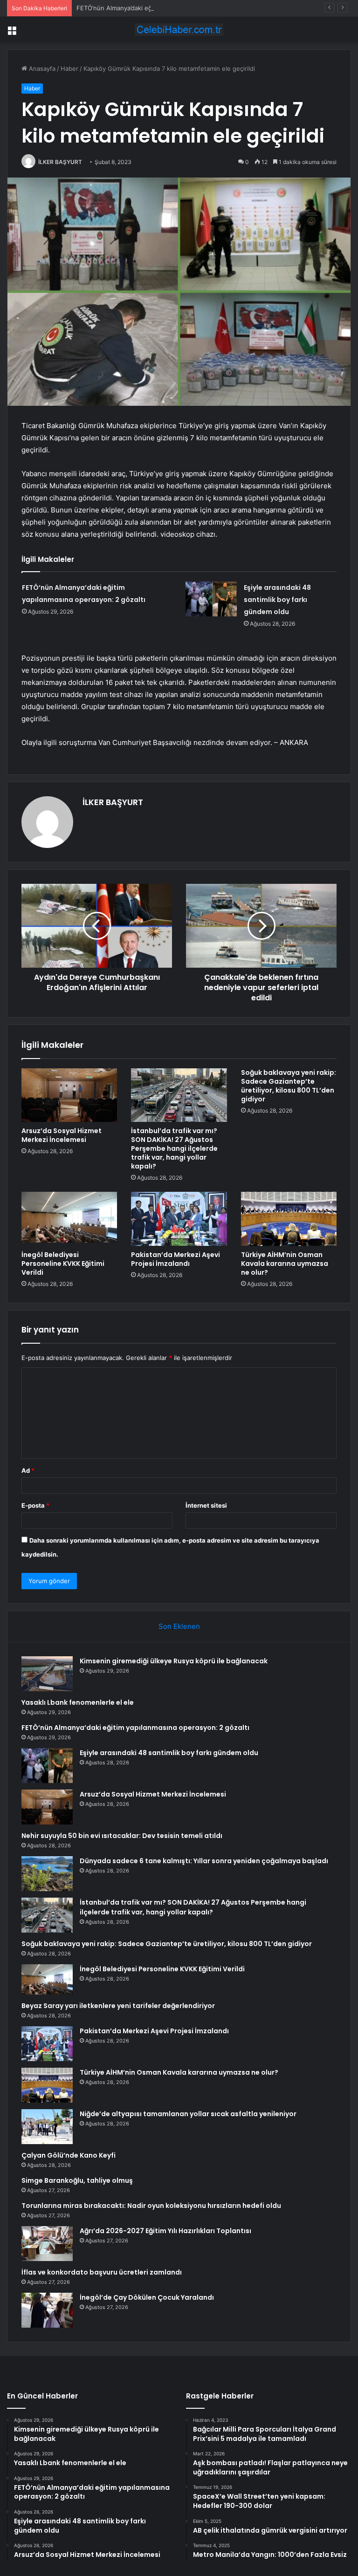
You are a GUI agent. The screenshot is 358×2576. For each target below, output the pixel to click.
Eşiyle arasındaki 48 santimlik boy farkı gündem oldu (277, 600)
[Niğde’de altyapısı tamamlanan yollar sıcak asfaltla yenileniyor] (47, 2127)
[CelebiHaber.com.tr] (179, 30)
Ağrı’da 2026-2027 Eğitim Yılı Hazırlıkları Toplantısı (165, 2231)
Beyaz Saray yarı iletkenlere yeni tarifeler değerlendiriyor (118, 2006)
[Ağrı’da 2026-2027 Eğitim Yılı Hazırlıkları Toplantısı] (47, 2244)
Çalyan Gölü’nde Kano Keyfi (69, 2155)
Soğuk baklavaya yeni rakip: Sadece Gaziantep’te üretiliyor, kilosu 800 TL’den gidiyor (289, 1086)
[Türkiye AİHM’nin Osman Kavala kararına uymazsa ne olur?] (289, 1219)
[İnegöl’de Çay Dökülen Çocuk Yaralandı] (47, 2310)
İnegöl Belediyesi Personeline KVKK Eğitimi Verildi (63, 1264)
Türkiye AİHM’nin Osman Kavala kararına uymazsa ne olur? (285, 1264)
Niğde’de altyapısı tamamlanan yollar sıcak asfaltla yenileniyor (188, 2114)
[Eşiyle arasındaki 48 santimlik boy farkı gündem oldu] (211, 599)
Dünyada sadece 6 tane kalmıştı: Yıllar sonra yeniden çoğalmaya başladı (204, 1861)
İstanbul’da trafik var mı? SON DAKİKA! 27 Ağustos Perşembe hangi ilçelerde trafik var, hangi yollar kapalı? (174, 1148)
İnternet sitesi (206, 1505)
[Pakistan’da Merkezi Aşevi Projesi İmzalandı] (179, 1219)
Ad (28, 1470)
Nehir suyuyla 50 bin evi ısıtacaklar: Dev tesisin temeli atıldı (122, 1836)
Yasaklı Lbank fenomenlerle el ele (78, 1702)
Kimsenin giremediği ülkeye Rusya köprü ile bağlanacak (174, 1661)
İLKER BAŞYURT (60, 162)
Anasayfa (41, 68)
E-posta (35, 1505)
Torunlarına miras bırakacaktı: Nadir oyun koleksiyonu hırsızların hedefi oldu (151, 2206)
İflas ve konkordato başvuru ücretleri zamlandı (102, 2272)
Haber (69, 68)
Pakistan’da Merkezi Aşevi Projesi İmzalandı (176, 1259)
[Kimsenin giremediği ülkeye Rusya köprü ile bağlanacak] (47, 1674)
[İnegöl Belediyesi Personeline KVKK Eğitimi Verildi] (69, 1219)
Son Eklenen (179, 1626)
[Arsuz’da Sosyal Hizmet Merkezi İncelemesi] (69, 1095)
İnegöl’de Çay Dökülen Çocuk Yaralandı (147, 2297)
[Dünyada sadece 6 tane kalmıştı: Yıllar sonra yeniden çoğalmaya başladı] (47, 1874)
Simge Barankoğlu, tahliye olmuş (77, 2180)
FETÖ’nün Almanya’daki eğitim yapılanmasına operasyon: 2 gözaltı (171, 8)
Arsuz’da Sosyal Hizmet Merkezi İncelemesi (62, 1135)
